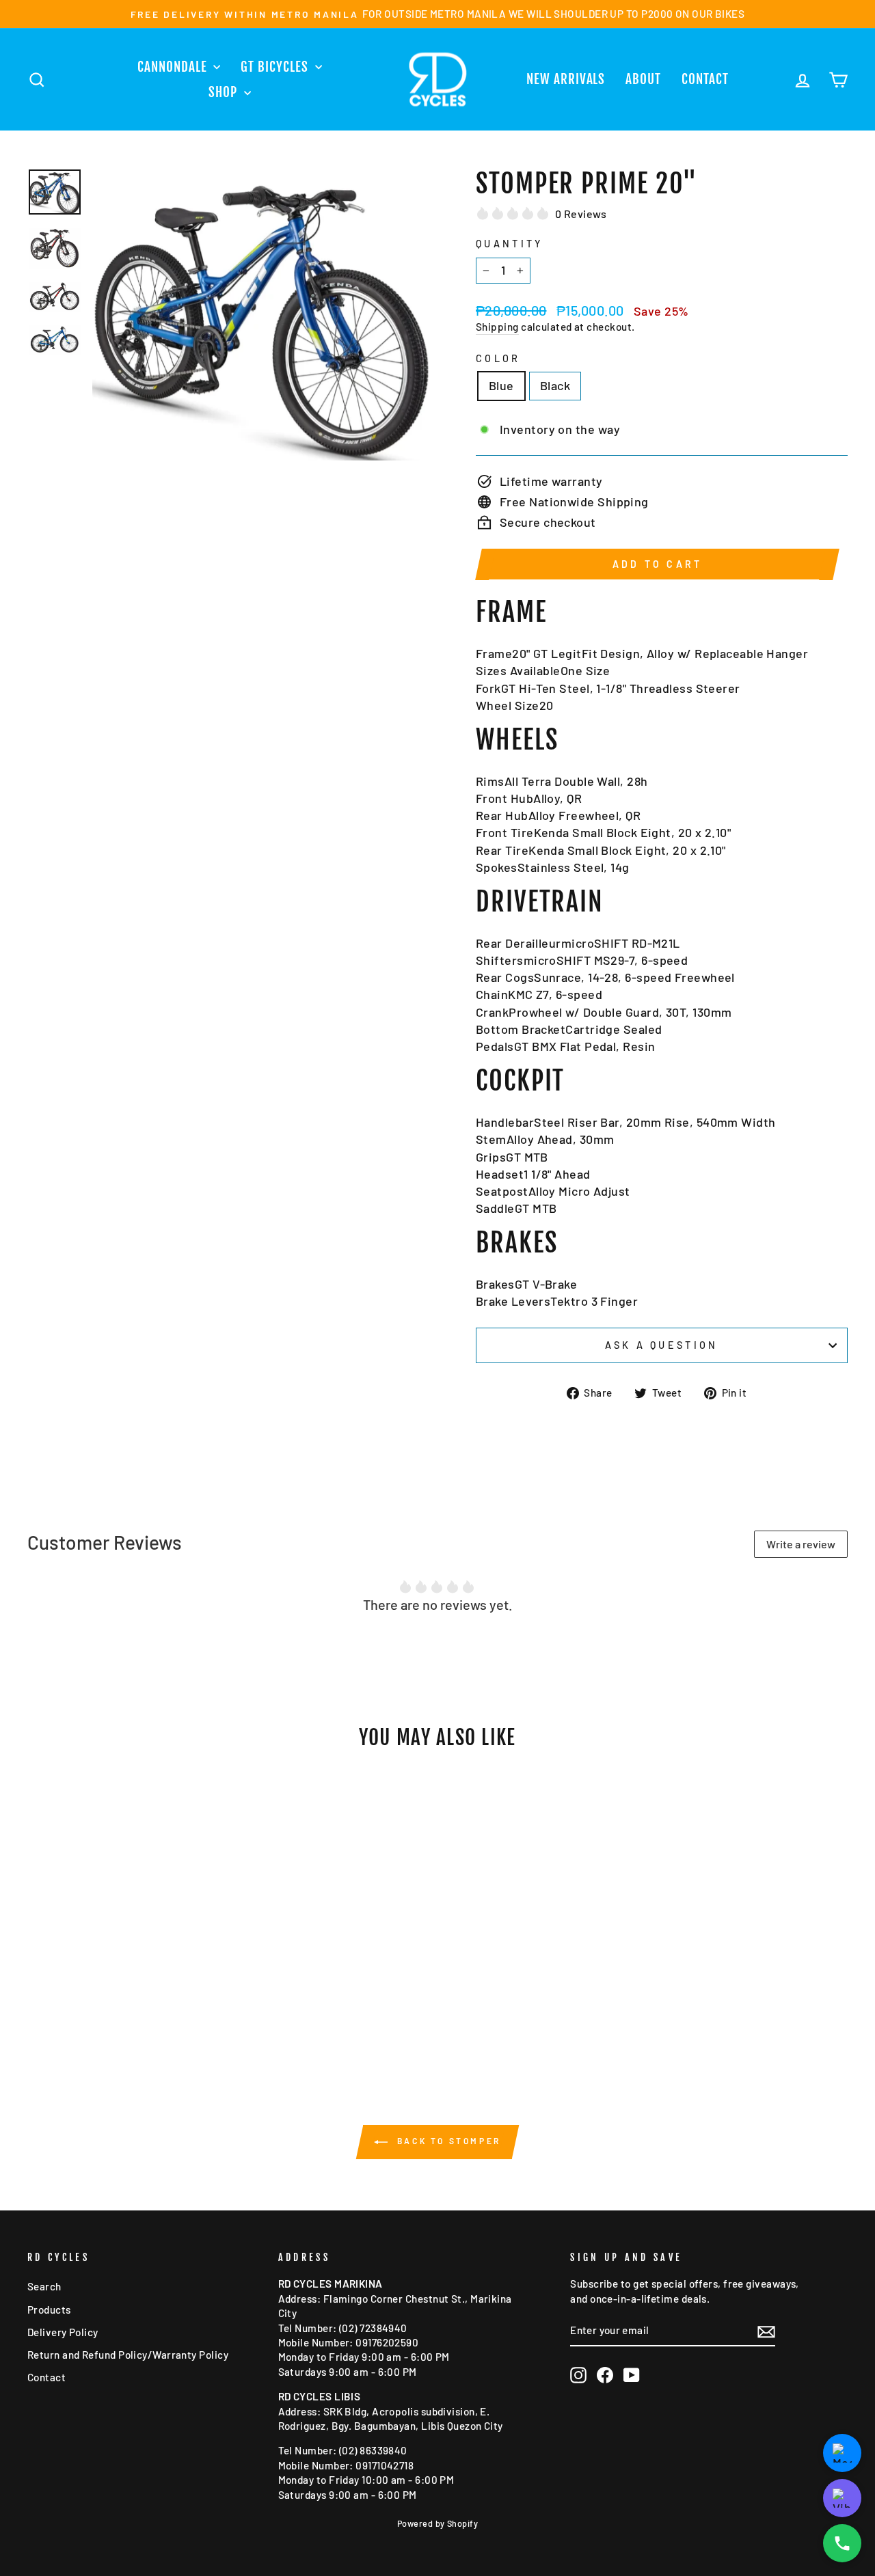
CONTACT (705, 79)
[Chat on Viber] (842, 2498)
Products (49, 2310)
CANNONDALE (174, 67)
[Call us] (842, 2543)
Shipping (497, 327)
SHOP (225, 92)
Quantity (510, 244)
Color (498, 358)
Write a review (801, 1544)
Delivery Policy (63, 2332)
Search (44, 2286)
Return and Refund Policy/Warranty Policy (128, 2355)
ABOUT (643, 79)
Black (555, 385)
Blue (501, 385)
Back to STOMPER (447, 2141)
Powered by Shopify (437, 2523)
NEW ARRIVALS (566, 79)
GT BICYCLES (276, 67)
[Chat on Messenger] (842, 2453)
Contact (46, 2377)
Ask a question (661, 1345)
